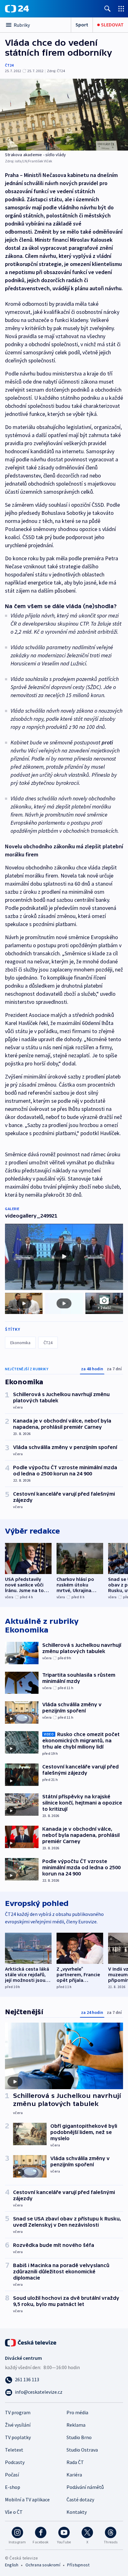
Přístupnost (78, 2565)
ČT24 (9, 65)
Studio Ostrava (82, 2450)
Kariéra (74, 2475)
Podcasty (15, 2462)
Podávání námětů (85, 2487)
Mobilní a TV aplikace (27, 2499)
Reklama (76, 2425)
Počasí (12, 2475)
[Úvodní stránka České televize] (31, 2342)
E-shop (13, 2487)
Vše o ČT (14, 2512)
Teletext (14, 2450)
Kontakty (77, 2512)
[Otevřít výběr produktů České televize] (121, 9)
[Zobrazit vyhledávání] (107, 9)
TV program (18, 2412)
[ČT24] (17, 9)
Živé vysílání (18, 2425)
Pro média (77, 2412)
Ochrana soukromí (43, 2565)
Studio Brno (79, 2437)
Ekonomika (20, 1343)
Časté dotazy (80, 2499)
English (12, 2565)
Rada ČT (75, 2462)
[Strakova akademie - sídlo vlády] (64, 115)
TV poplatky (18, 2437)
